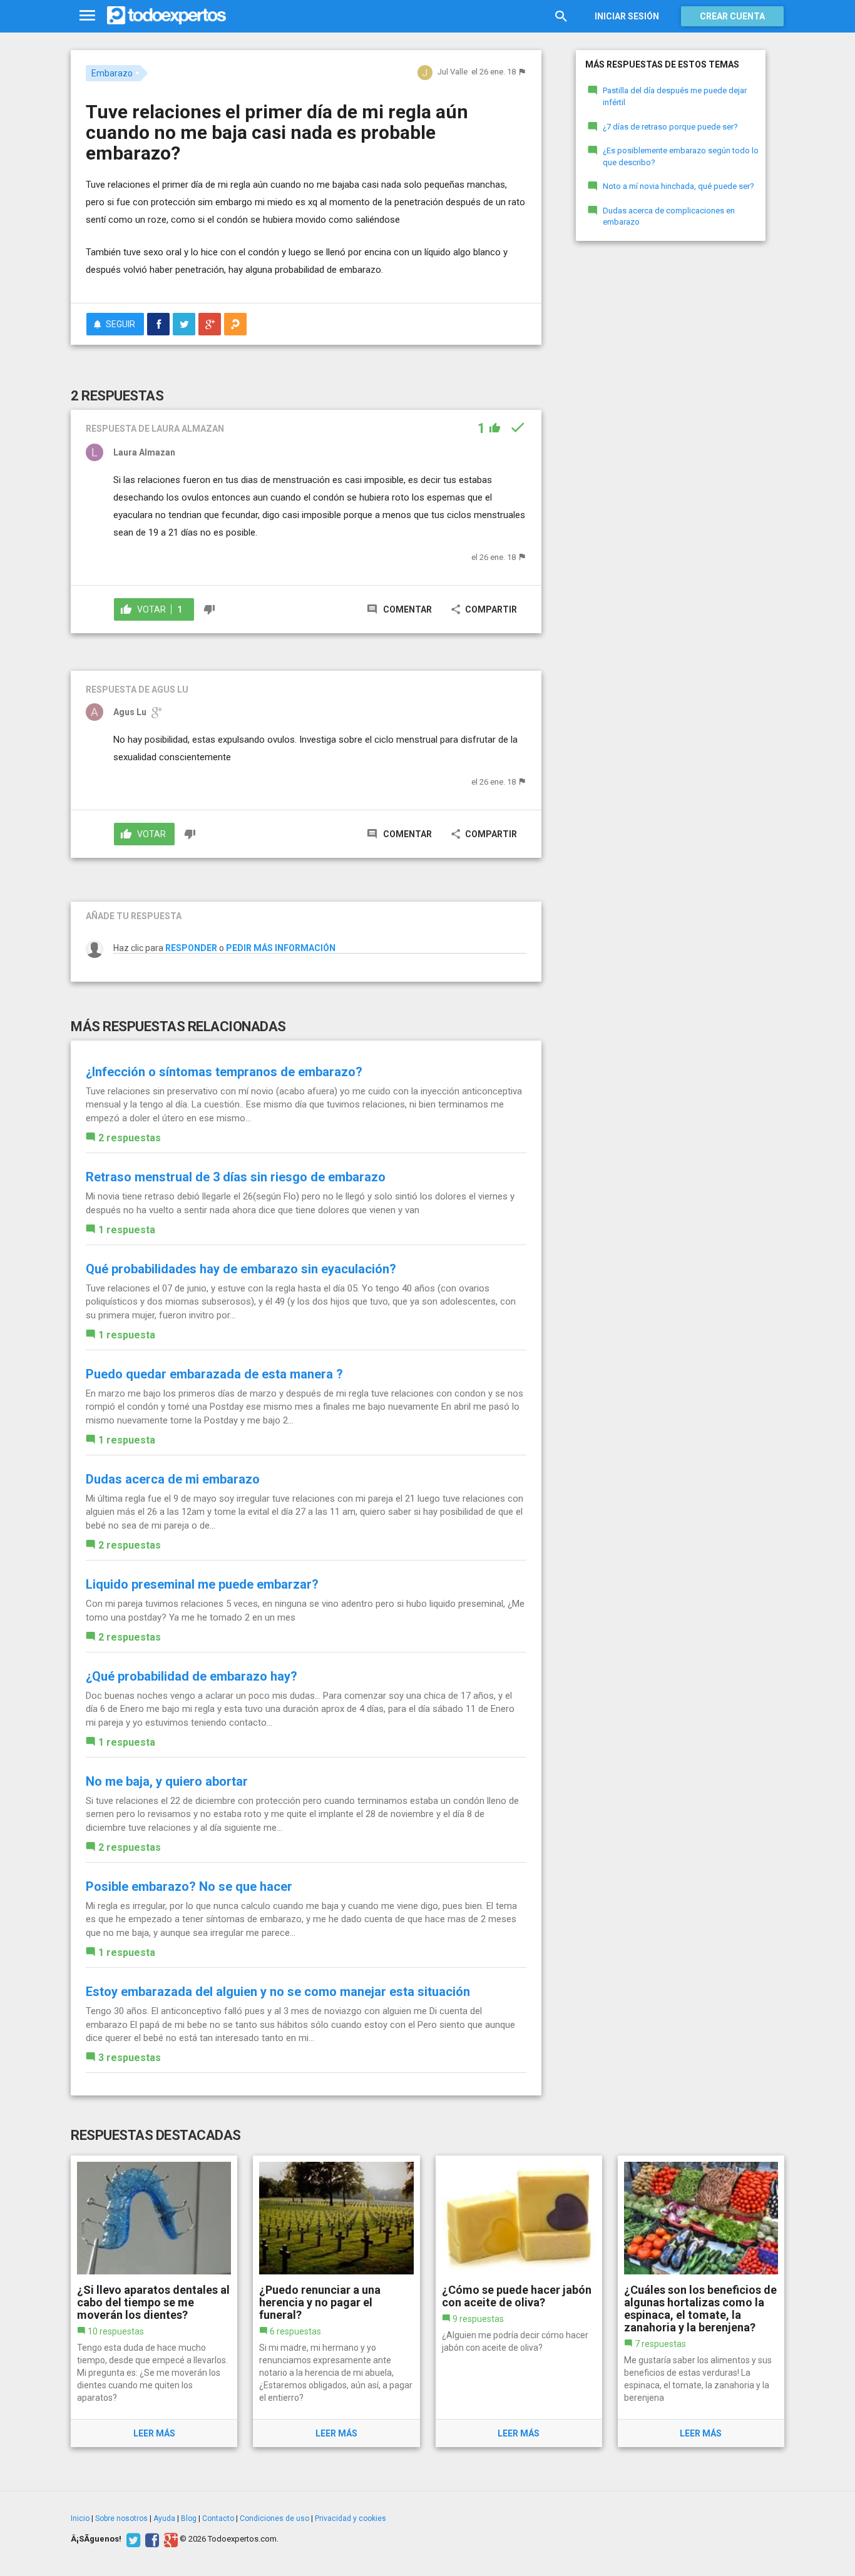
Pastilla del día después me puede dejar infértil (675, 96)
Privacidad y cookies (351, 2518)
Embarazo (112, 73)
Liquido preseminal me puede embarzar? (202, 1584)
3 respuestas (130, 2058)
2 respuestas (130, 1138)
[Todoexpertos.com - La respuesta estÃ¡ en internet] (166, 16)
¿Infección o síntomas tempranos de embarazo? (224, 1072)
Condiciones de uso (274, 2518)
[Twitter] (132, 2539)
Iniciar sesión (627, 16)
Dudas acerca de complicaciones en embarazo (669, 216)
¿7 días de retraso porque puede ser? (670, 127)
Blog (189, 2518)
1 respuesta (127, 1230)
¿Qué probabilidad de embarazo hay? (192, 1676)
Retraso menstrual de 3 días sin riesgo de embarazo (236, 1177)
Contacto (218, 2518)
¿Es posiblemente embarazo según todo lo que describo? (681, 156)
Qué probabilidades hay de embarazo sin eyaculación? (241, 1269)
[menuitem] (158, 324)
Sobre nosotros (121, 2518)
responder (191, 948)
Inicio (80, 2518)
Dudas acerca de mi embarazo (173, 1479)
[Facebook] (151, 2539)
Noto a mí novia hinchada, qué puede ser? (678, 186)
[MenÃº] (87, 16)
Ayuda (164, 2518)
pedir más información (281, 948)
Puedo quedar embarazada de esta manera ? (214, 1374)
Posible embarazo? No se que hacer (189, 1886)
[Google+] (169, 2539)
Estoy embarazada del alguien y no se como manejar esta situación (278, 1992)
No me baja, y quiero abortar (167, 1781)
